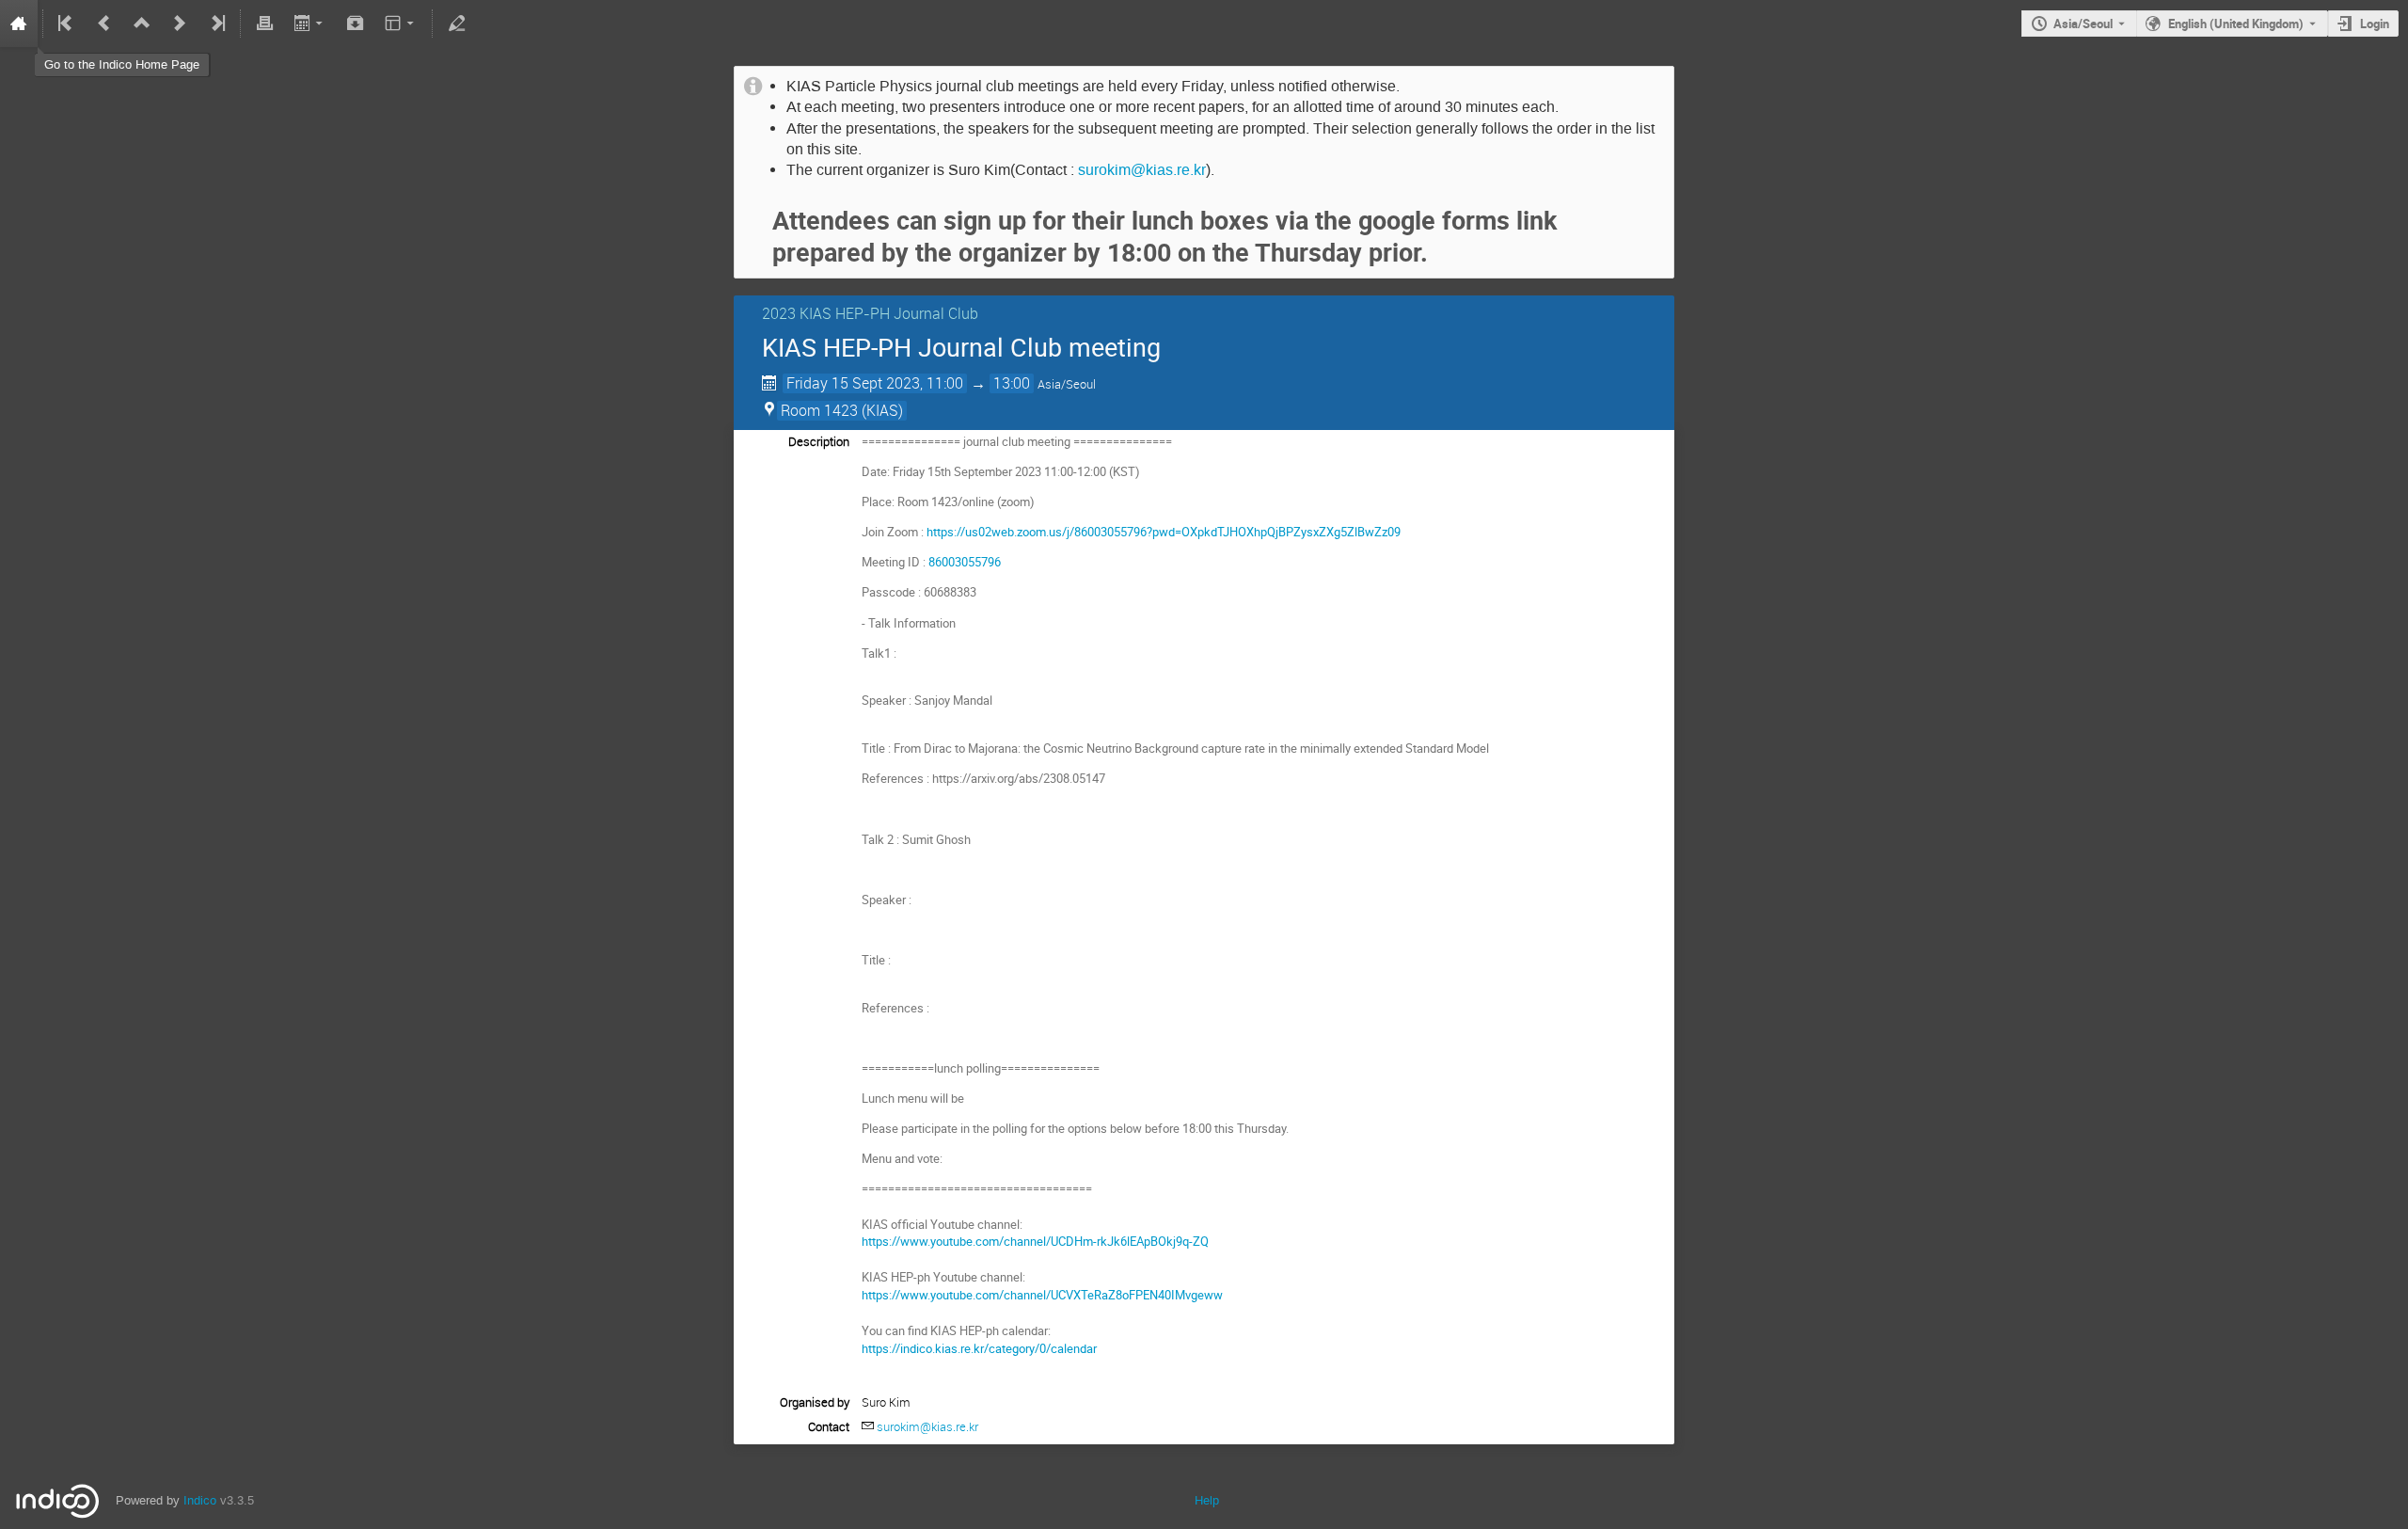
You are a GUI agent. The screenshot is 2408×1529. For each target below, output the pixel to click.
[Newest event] (216, 24)
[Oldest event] (67, 24)
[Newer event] (180, 24)
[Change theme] (401, 24)
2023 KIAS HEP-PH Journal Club (870, 313)
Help (1207, 1500)
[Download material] (356, 24)
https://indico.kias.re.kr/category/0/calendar (979, 1348)
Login (2375, 24)
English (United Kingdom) (2236, 24)
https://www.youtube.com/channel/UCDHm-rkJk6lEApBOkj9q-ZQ (1035, 1241)
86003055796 (965, 562)
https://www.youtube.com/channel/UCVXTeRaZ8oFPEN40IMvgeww (1042, 1295)
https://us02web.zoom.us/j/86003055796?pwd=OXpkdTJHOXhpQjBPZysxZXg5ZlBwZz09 (1164, 532)
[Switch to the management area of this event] (456, 24)
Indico (200, 1500)
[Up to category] (142, 24)
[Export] (310, 24)
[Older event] (104, 24)
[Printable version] (264, 24)
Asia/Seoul (2083, 24)
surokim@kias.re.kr (1142, 170)
